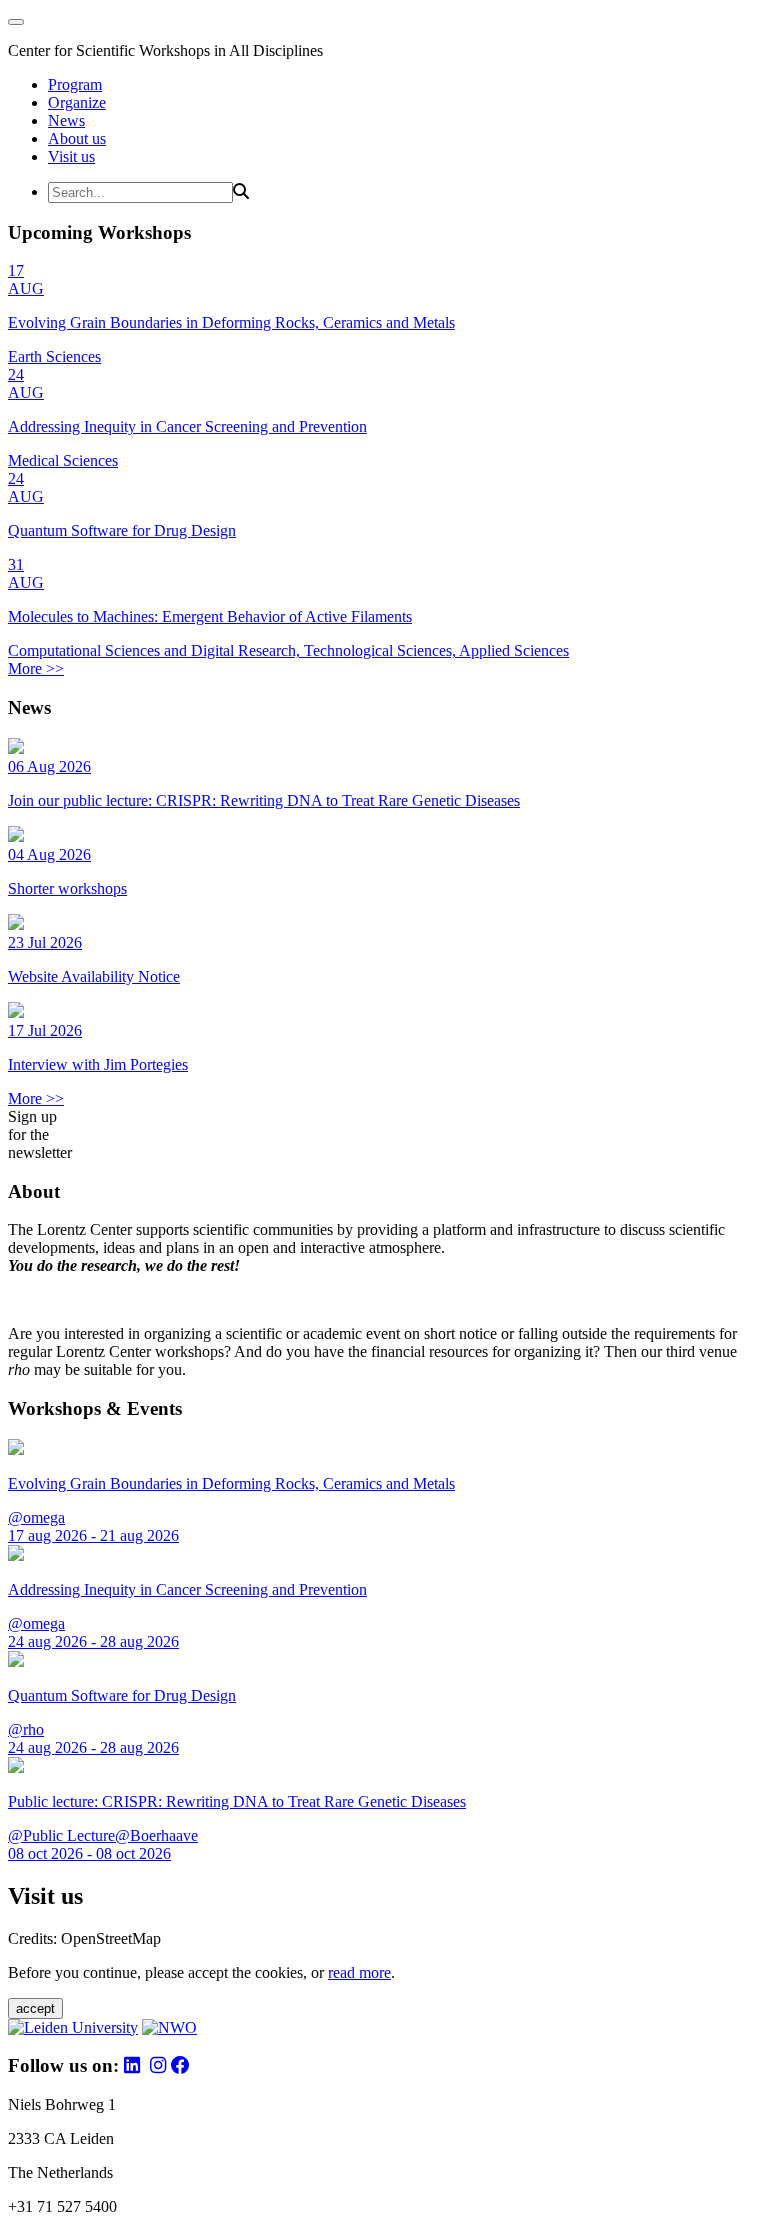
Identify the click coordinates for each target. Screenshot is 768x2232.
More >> (36, 668)
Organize (77, 102)
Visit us (71, 156)
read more (359, 1972)
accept (35, 2008)
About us (77, 138)
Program (75, 84)
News (66, 120)
